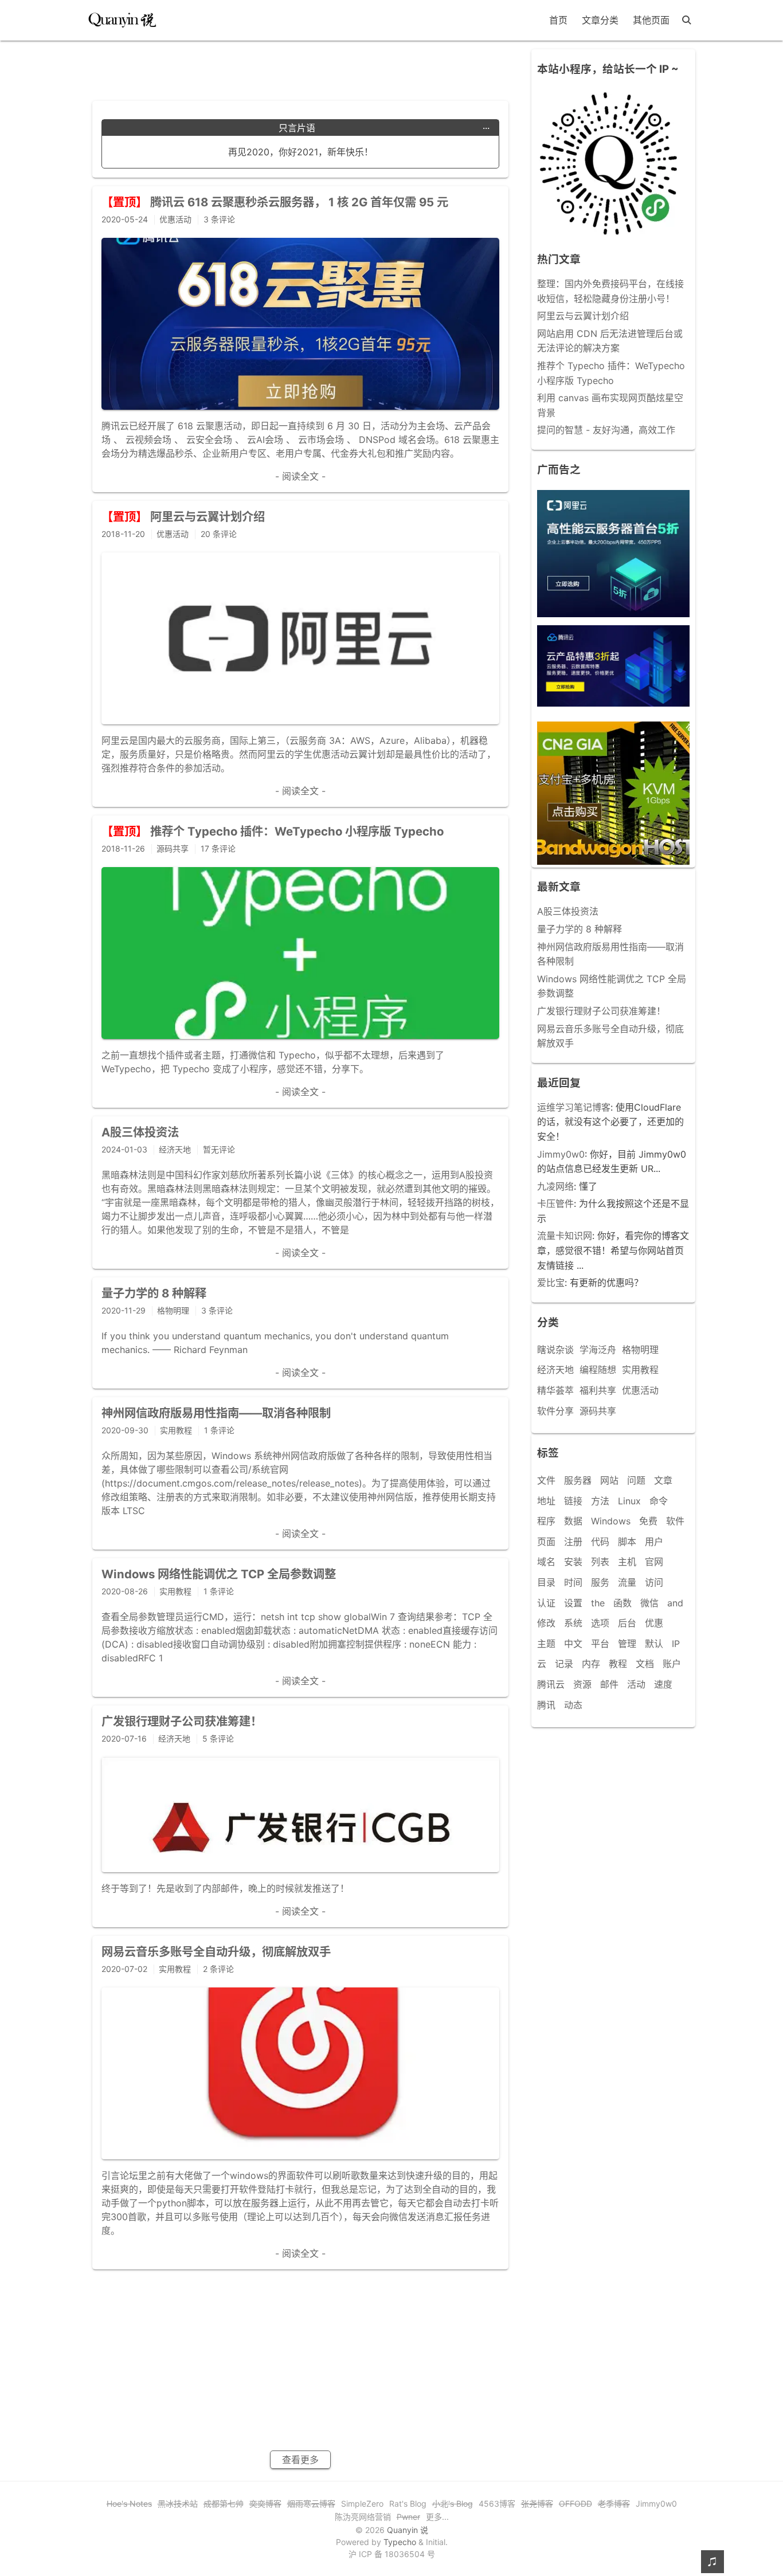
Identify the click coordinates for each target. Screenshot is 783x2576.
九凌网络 (555, 1186)
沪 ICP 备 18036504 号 (392, 2554)
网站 (609, 1480)
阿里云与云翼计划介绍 (583, 316)
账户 (672, 1664)
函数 (623, 1603)
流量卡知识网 (565, 1236)
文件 (546, 1480)
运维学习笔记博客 (574, 1107)
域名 (546, 1562)
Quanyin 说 (408, 2530)
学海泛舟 (598, 1350)
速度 (663, 1684)
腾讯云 (551, 1684)
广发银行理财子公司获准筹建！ (601, 1011)
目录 (546, 1582)
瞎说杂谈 (555, 1350)
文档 (645, 1664)
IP (676, 1644)
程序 (546, 1521)
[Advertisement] (300, 66)
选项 (600, 1623)
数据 (573, 1521)
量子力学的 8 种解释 (580, 929)
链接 (573, 1501)
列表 (600, 1562)
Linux (629, 1501)
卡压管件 (555, 1203)
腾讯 (546, 1705)
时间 (573, 1582)
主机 (627, 1562)
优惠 (654, 1623)
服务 (600, 1582)
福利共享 (598, 1390)
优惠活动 (640, 1390)
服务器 (578, 1480)
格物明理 (640, 1350)
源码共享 (598, 1411)
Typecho (400, 2542)
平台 (600, 1644)
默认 (654, 1644)
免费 (648, 1521)
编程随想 (598, 1370)
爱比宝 (551, 1283)
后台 (627, 1623)
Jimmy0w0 (561, 1154)
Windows (611, 1521)
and (675, 1603)
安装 (573, 1562)
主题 (546, 1644)
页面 (546, 1542)
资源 (582, 1684)
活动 (636, 1684)
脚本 (627, 1542)
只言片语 (384, 128)
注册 (573, 1542)
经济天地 (555, 1370)
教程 (618, 1664)
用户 (654, 1542)
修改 (546, 1623)
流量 (627, 1582)
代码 (600, 1542)
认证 (546, 1603)
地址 (546, 1501)
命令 (659, 1501)
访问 (654, 1582)
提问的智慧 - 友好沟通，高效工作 (606, 430)
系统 (573, 1623)
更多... (437, 2517)
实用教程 (640, 1370)
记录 (564, 1664)
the (598, 1603)
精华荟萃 (555, 1390)
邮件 (609, 1684)
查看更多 (300, 2460)
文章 (663, 1480)
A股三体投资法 (568, 911)
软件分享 (555, 1411)
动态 (573, 1705)
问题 (636, 1480)
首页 (558, 20)
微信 (649, 1603)
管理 (627, 1644)
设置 (573, 1603)
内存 (591, 1664)
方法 (600, 1501)
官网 (654, 1562)
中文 (573, 1644)
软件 (675, 1521)
